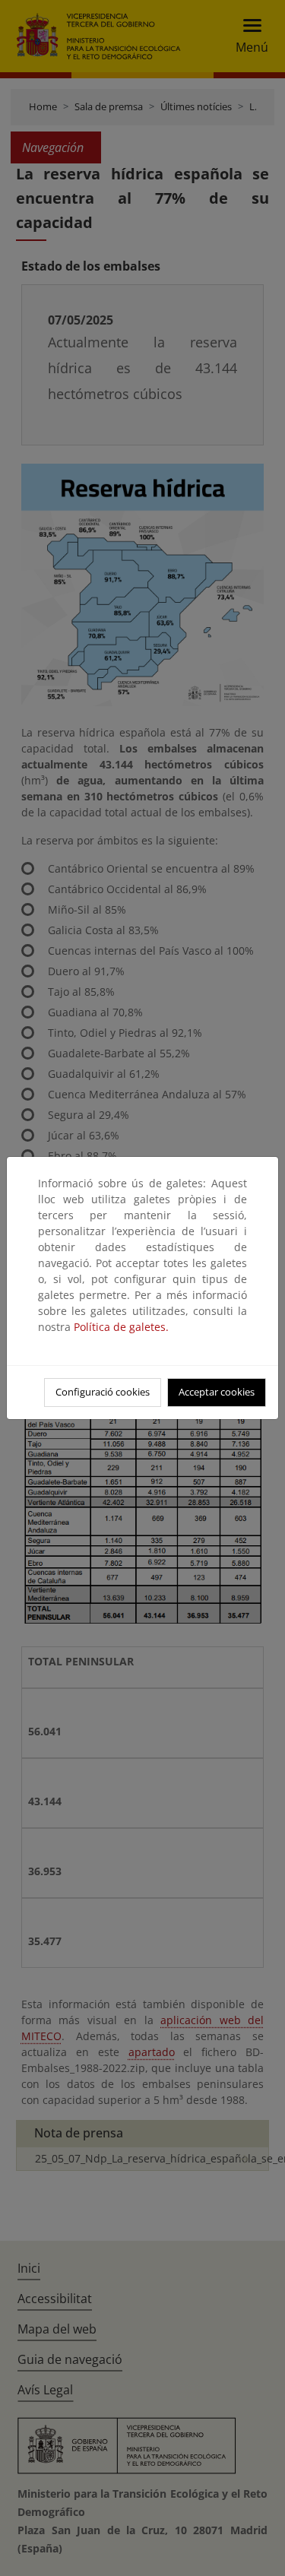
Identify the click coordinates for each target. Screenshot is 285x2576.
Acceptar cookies (217, 1392)
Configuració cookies (103, 1392)
